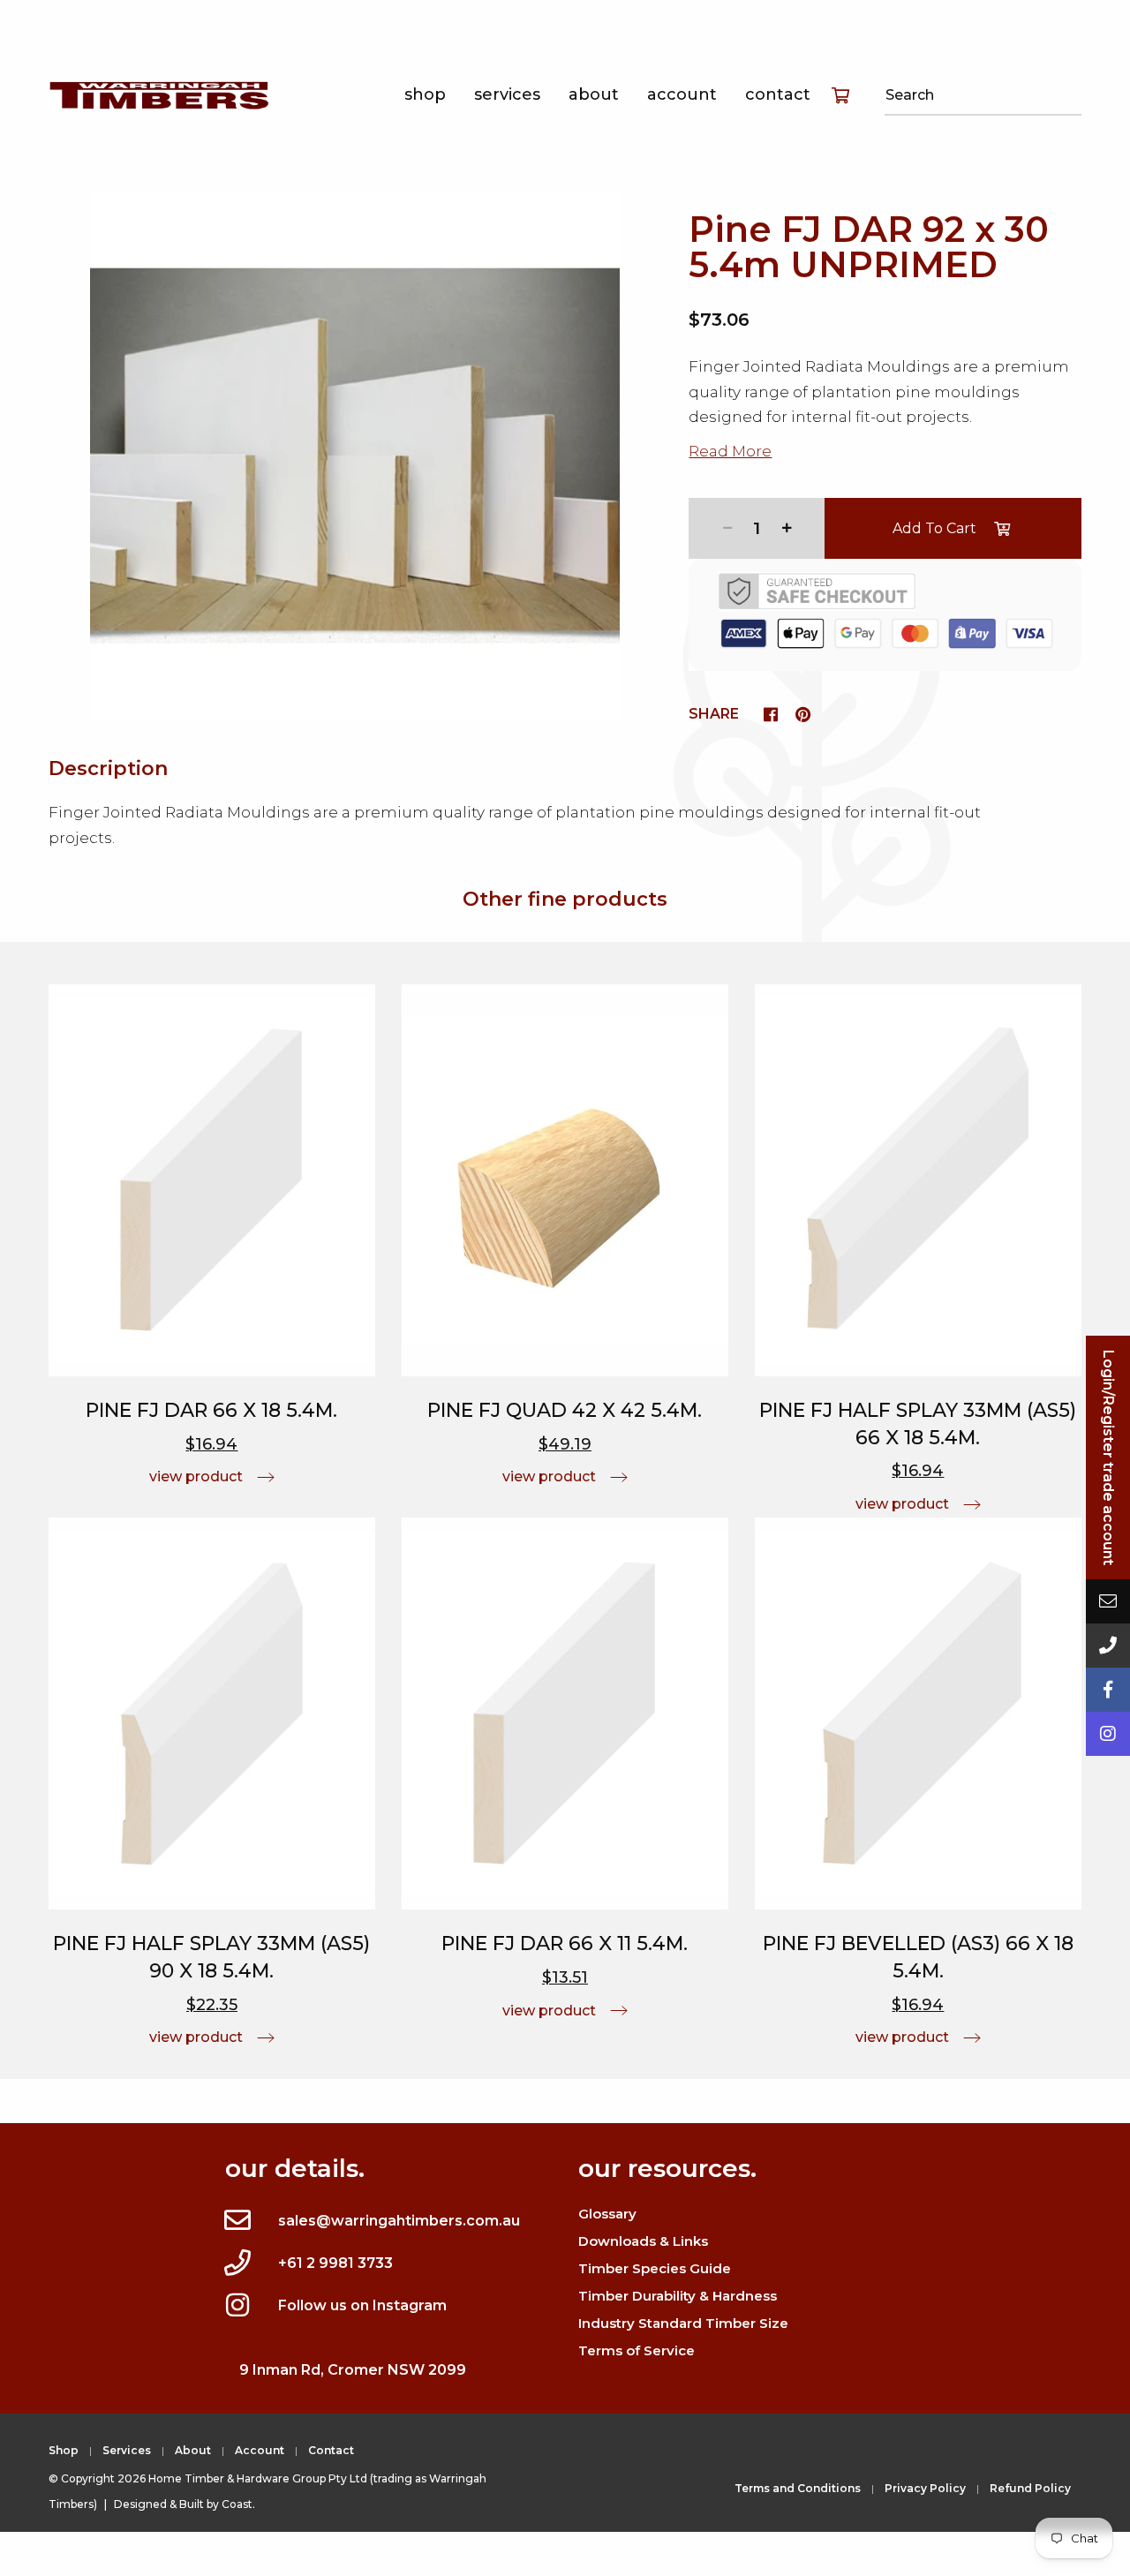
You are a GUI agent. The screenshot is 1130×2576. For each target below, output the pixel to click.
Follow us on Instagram (362, 2305)
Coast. (238, 2504)
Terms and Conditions (798, 2488)
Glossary (607, 2214)
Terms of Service (637, 2350)
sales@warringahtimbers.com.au (399, 2221)
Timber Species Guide (655, 2268)
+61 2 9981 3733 (335, 2263)
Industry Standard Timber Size (683, 2323)
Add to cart (934, 528)
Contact (778, 94)
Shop (425, 94)
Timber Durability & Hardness (678, 2296)
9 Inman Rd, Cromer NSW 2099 (353, 2370)
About (594, 94)
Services (507, 94)
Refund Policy (1030, 2488)
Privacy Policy (925, 2488)
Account (682, 94)
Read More (730, 451)
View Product (196, 1476)
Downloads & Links (643, 2241)
